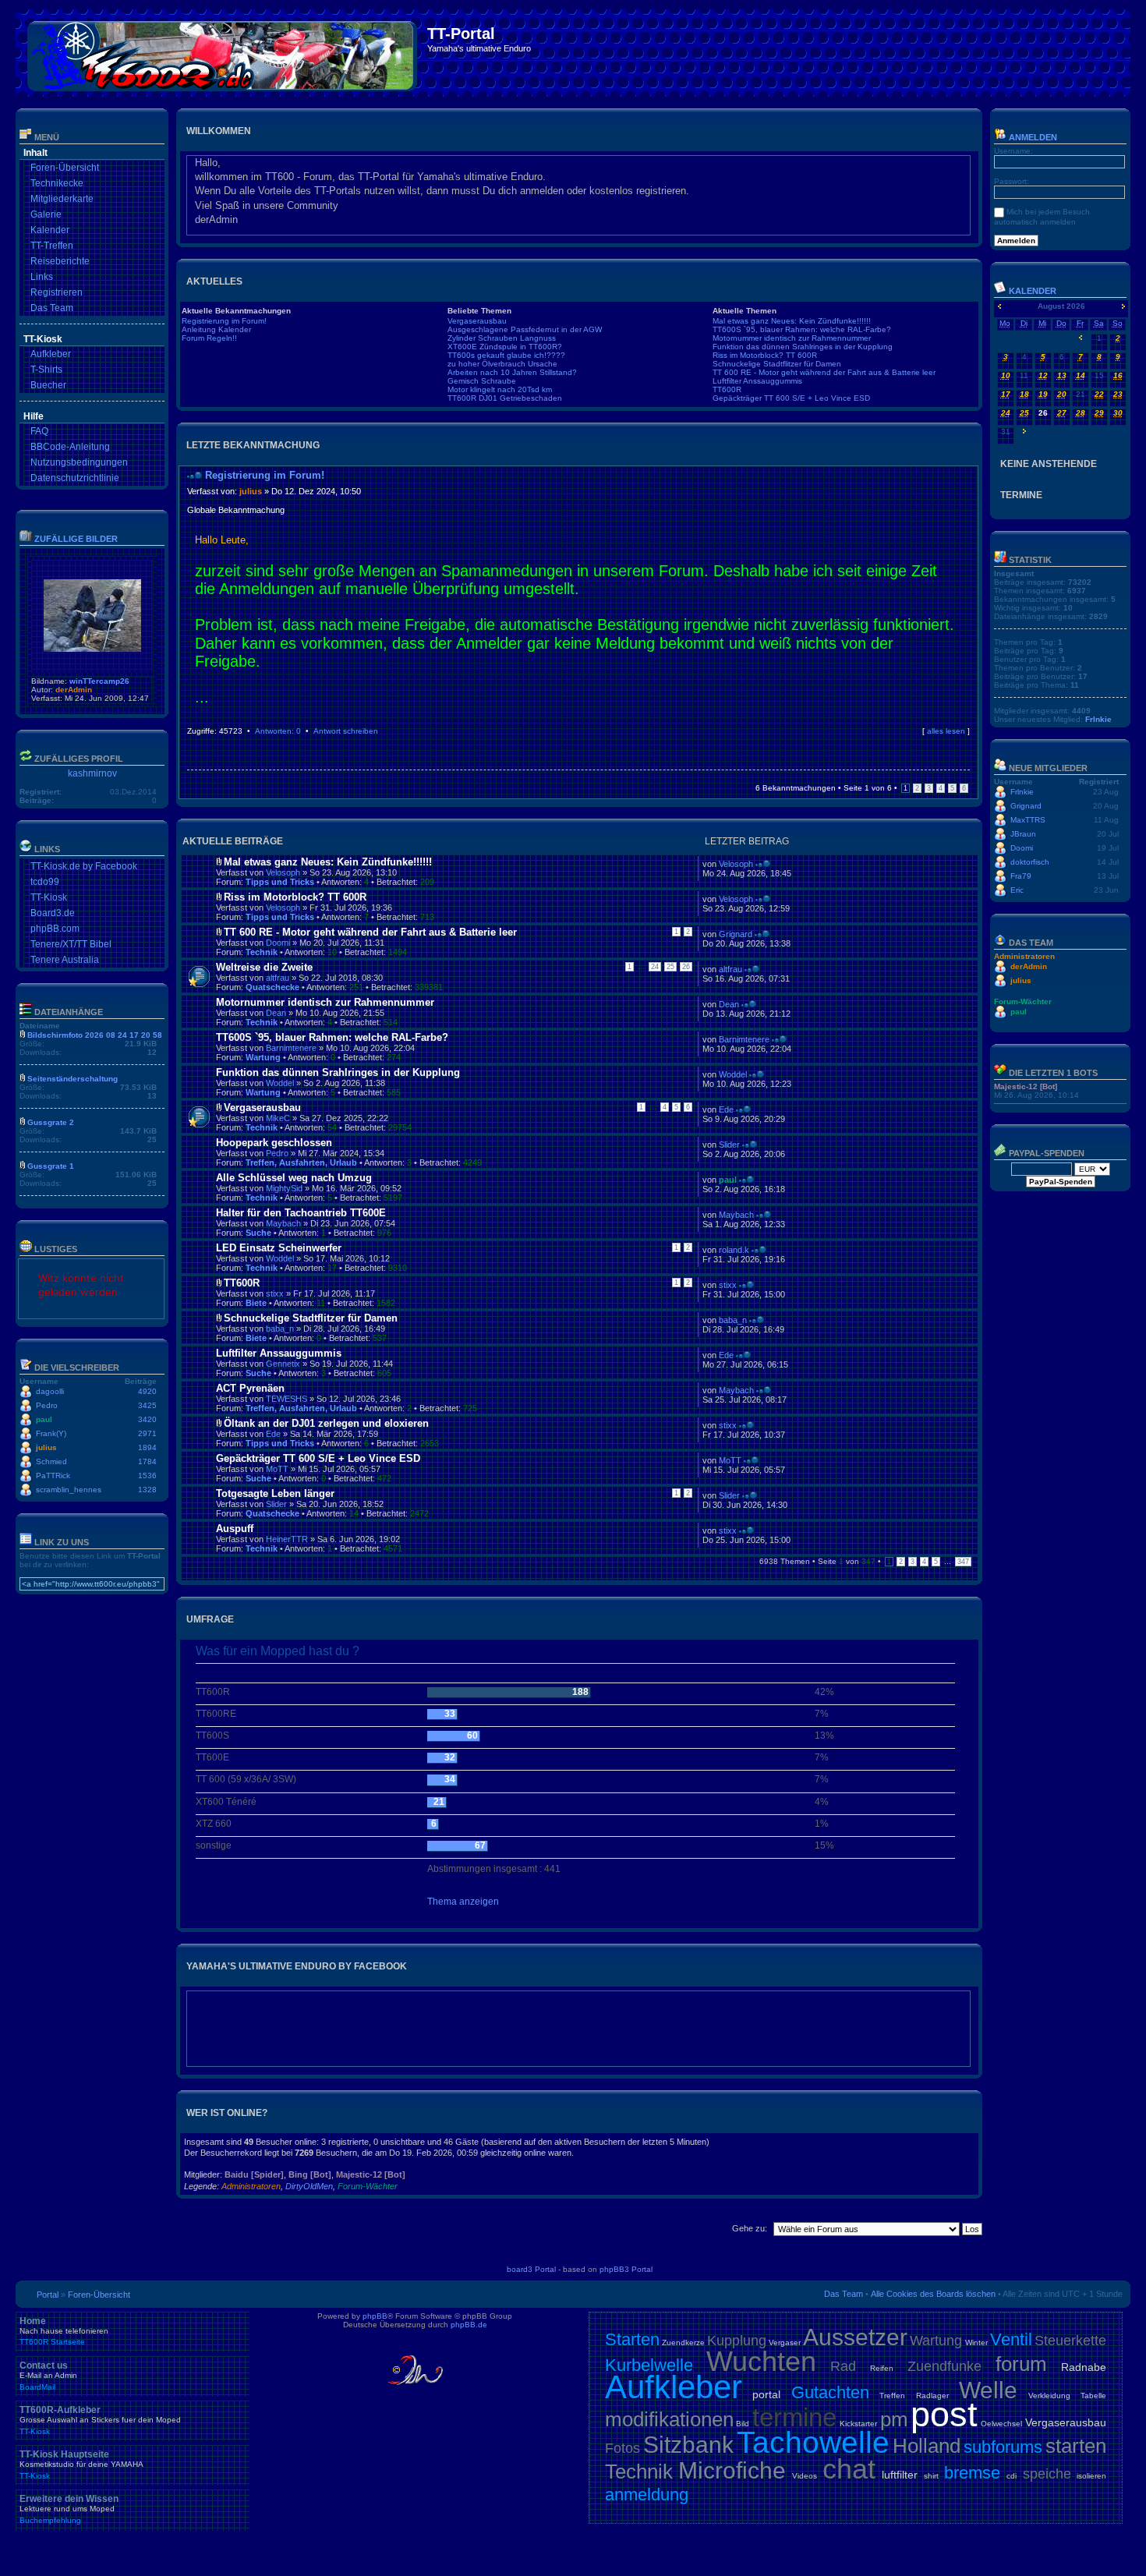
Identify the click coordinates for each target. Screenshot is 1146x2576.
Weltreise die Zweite (264, 967)
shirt (931, 2476)
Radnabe (1084, 2367)
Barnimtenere (291, 1048)
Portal (48, 2295)
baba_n (280, 1329)
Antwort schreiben (346, 731)
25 (670, 967)
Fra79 (1021, 876)
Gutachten (830, 2392)
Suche (258, 1233)
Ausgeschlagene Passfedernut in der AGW (525, 329)
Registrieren (57, 292)
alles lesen (946, 731)
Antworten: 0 (278, 731)
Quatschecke (272, 987)
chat (849, 2469)
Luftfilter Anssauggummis (757, 381)
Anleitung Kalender (216, 329)
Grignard (736, 934)
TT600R (727, 389)
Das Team (52, 308)
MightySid (284, 1188)
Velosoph (283, 872)
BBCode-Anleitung (70, 447)
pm (894, 2419)
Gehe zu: (750, 2228)
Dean (276, 1013)
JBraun (1023, 834)
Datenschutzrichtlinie (75, 478)
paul (44, 1419)
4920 (147, 1391)
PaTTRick (53, 1476)
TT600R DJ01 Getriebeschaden (505, 398)
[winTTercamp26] (92, 649)
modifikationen (669, 2419)
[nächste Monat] (1123, 306)
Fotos (623, 2448)
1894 (147, 1447)
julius (46, 1447)
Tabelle (1093, 2396)
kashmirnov (92, 773)
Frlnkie (1098, 719)
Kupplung (737, 2341)
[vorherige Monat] (999, 306)
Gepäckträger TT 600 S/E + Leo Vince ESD (791, 398)
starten (1076, 2446)
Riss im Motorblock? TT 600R (765, 355)
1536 (147, 1476)
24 (655, 967)
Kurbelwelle (649, 2365)
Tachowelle (813, 2442)
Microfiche (732, 2470)
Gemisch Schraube (482, 381)
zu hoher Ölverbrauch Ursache (502, 364)
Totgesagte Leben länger (275, 1493)
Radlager (932, 2396)
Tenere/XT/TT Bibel (71, 944)
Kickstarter (858, 2424)
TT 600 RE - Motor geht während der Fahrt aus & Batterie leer (824, 372)
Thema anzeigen (463, 1902)
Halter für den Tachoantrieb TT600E (301, 1213)
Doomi (278, 943)
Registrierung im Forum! (224, 321)
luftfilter (900, 2475)
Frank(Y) (51, 1433)
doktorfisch (1030, 862)
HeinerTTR (287, 1539)
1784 (147, 1461)
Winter (976, 2342)
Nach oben (966, 746)
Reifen (882, 2368)
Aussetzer (855, 2337)
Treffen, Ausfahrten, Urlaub (301, 1162)
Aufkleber (51, 354)
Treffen (892, 2396)
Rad (843, 2366)
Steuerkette (1070, 2341)
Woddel (280, 1083)
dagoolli (50, 1391)
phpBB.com (55, 929)
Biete (256, 1303)
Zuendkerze (683, 2342)
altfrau (278, 978)
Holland (927, 2446)
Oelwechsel (1001, 2424)
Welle (988, 2390)
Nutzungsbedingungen (79, 462)
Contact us (48, 2376)
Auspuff (235, 1529)
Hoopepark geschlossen (274, 1143)
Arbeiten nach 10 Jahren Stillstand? (512, 372)
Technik (262, 952)
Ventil (1011, 2339)
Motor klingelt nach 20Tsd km (500, 389)
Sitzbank (688, 2445)
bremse (972, 2473)
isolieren (1091, 2476)
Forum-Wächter (368, 2186)
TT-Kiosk (49, 897)
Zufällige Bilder (76, 539)
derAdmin (74, 690)
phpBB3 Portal (626, 2269)
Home (64, 2331)
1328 (147, 1490)
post (944, 2414)
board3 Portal (531, 2269)
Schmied (51, 1461)
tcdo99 (45, 882)
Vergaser (785, 2342)
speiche (1047, 2474)
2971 (147, 1433)
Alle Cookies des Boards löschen (933, 2294)
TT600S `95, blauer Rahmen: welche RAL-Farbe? (802, 329)
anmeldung (647, 2495)
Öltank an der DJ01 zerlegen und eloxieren (326, 1423)
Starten (632, 2339)
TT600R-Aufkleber (100, 2420)
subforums (1003, 2447)
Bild (743, 2424)
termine (794, 2417)
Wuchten (761, 2361)
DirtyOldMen (309, 2186)
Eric (1017, 890)
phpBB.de (469, 2325)
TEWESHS (286, 1399)
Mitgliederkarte (62, 199)
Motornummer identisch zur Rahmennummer (792, 338)
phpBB (375, 2316)
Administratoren (251, 2186)
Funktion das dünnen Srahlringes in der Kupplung (803, 347)
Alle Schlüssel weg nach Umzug (294, 1178)
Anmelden (1032, 137)
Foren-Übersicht (65, 168)
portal (766, 2394)
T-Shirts (46, 370)
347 (963, 1562)
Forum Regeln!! (209, 338)
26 (686, 967)
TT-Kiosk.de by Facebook (84, 866)
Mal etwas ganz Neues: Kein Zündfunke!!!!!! (792, 321)
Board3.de (53, 913)
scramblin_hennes (69, 1490)
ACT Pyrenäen (250, 1388)
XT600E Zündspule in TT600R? (505, 347)
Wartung (263, 1057)
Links (42, 277)
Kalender (50, 230)
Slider (729, 1145)
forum (1021, 2364)
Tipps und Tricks (280, 882)
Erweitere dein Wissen (69, 2509)
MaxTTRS (1028, 820)
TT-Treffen (52, 246)
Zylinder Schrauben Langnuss (502, 338)
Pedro (47, 1405)
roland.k (734, 1250)
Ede (726, 1109)
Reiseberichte (60, 261)
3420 (147, 1419)
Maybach (283, 1223)
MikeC (278, 1118)
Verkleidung (1049, 2396)
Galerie (46, 214)
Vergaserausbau (477, 321)
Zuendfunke (944, 2366)
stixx (275, 1293)
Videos (805, 2476)
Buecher (48, 385)
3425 (147, 1405)
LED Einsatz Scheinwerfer (279, 1248)
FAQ (39, 431)
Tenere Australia (65, 960)
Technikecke (57, 183)
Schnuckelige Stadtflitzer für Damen (777, 364)
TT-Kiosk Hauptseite (81, 2465)
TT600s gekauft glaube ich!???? (506, 355)
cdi (1012, 2476)
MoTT (277, 1469)
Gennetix (283, 1364)
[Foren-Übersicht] (223, 53)
